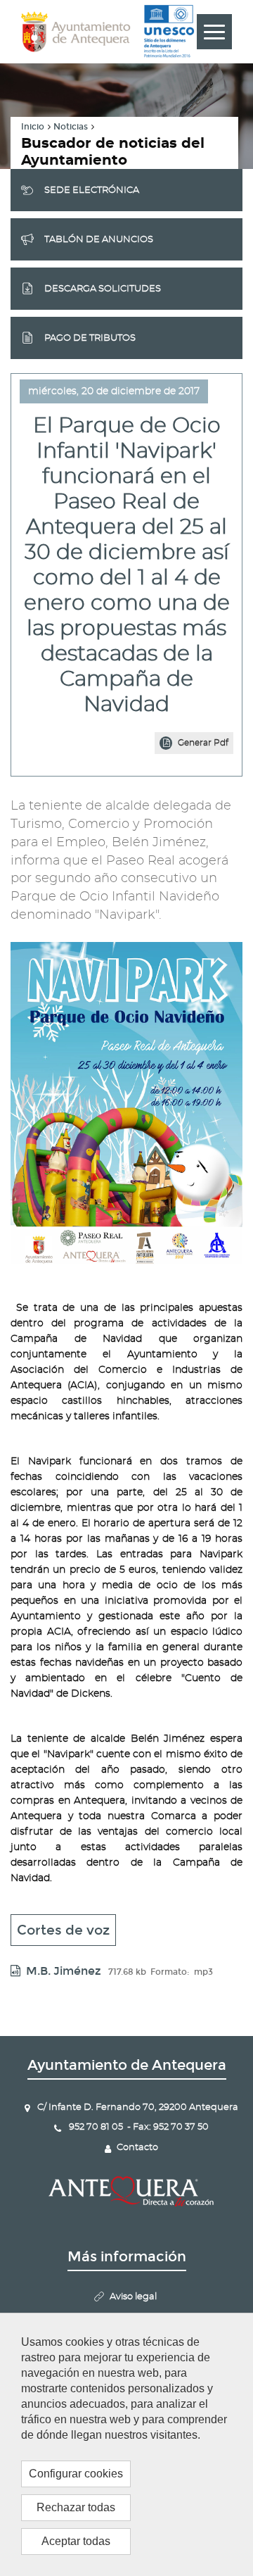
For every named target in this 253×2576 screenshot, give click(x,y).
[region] (126, 2444)
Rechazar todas (76, 2507)
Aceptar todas (76, 2541)
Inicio (33, 127)
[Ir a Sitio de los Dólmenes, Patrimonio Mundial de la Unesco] (169, 32)
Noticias (71, 127)
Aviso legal (133, 2297)
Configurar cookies (76, 2474)
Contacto (137, 2148)
